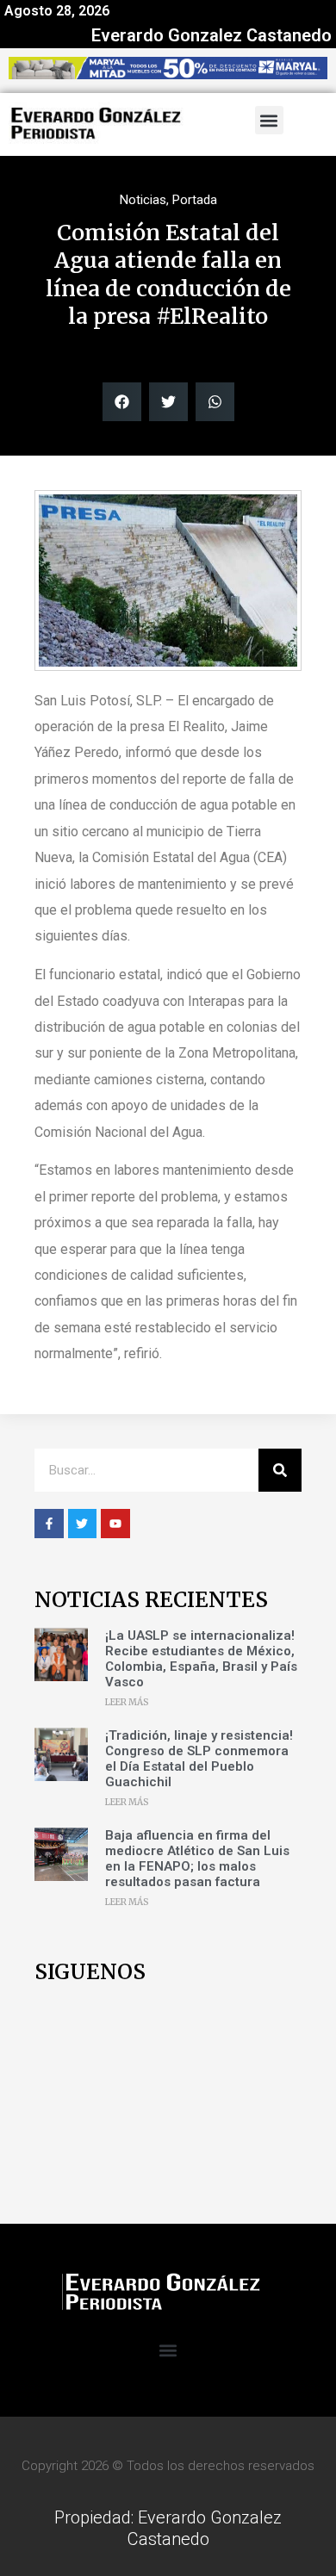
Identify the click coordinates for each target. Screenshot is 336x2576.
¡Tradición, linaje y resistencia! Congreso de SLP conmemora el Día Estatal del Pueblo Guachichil (199, 1759)
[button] (269, 120)
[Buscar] (280, 1470)
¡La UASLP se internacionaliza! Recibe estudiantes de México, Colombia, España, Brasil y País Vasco (201, 1659)
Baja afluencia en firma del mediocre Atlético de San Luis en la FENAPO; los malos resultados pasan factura (197, 1859)
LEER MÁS (127, 1702)
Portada (195, 200)
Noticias (143, 200)
